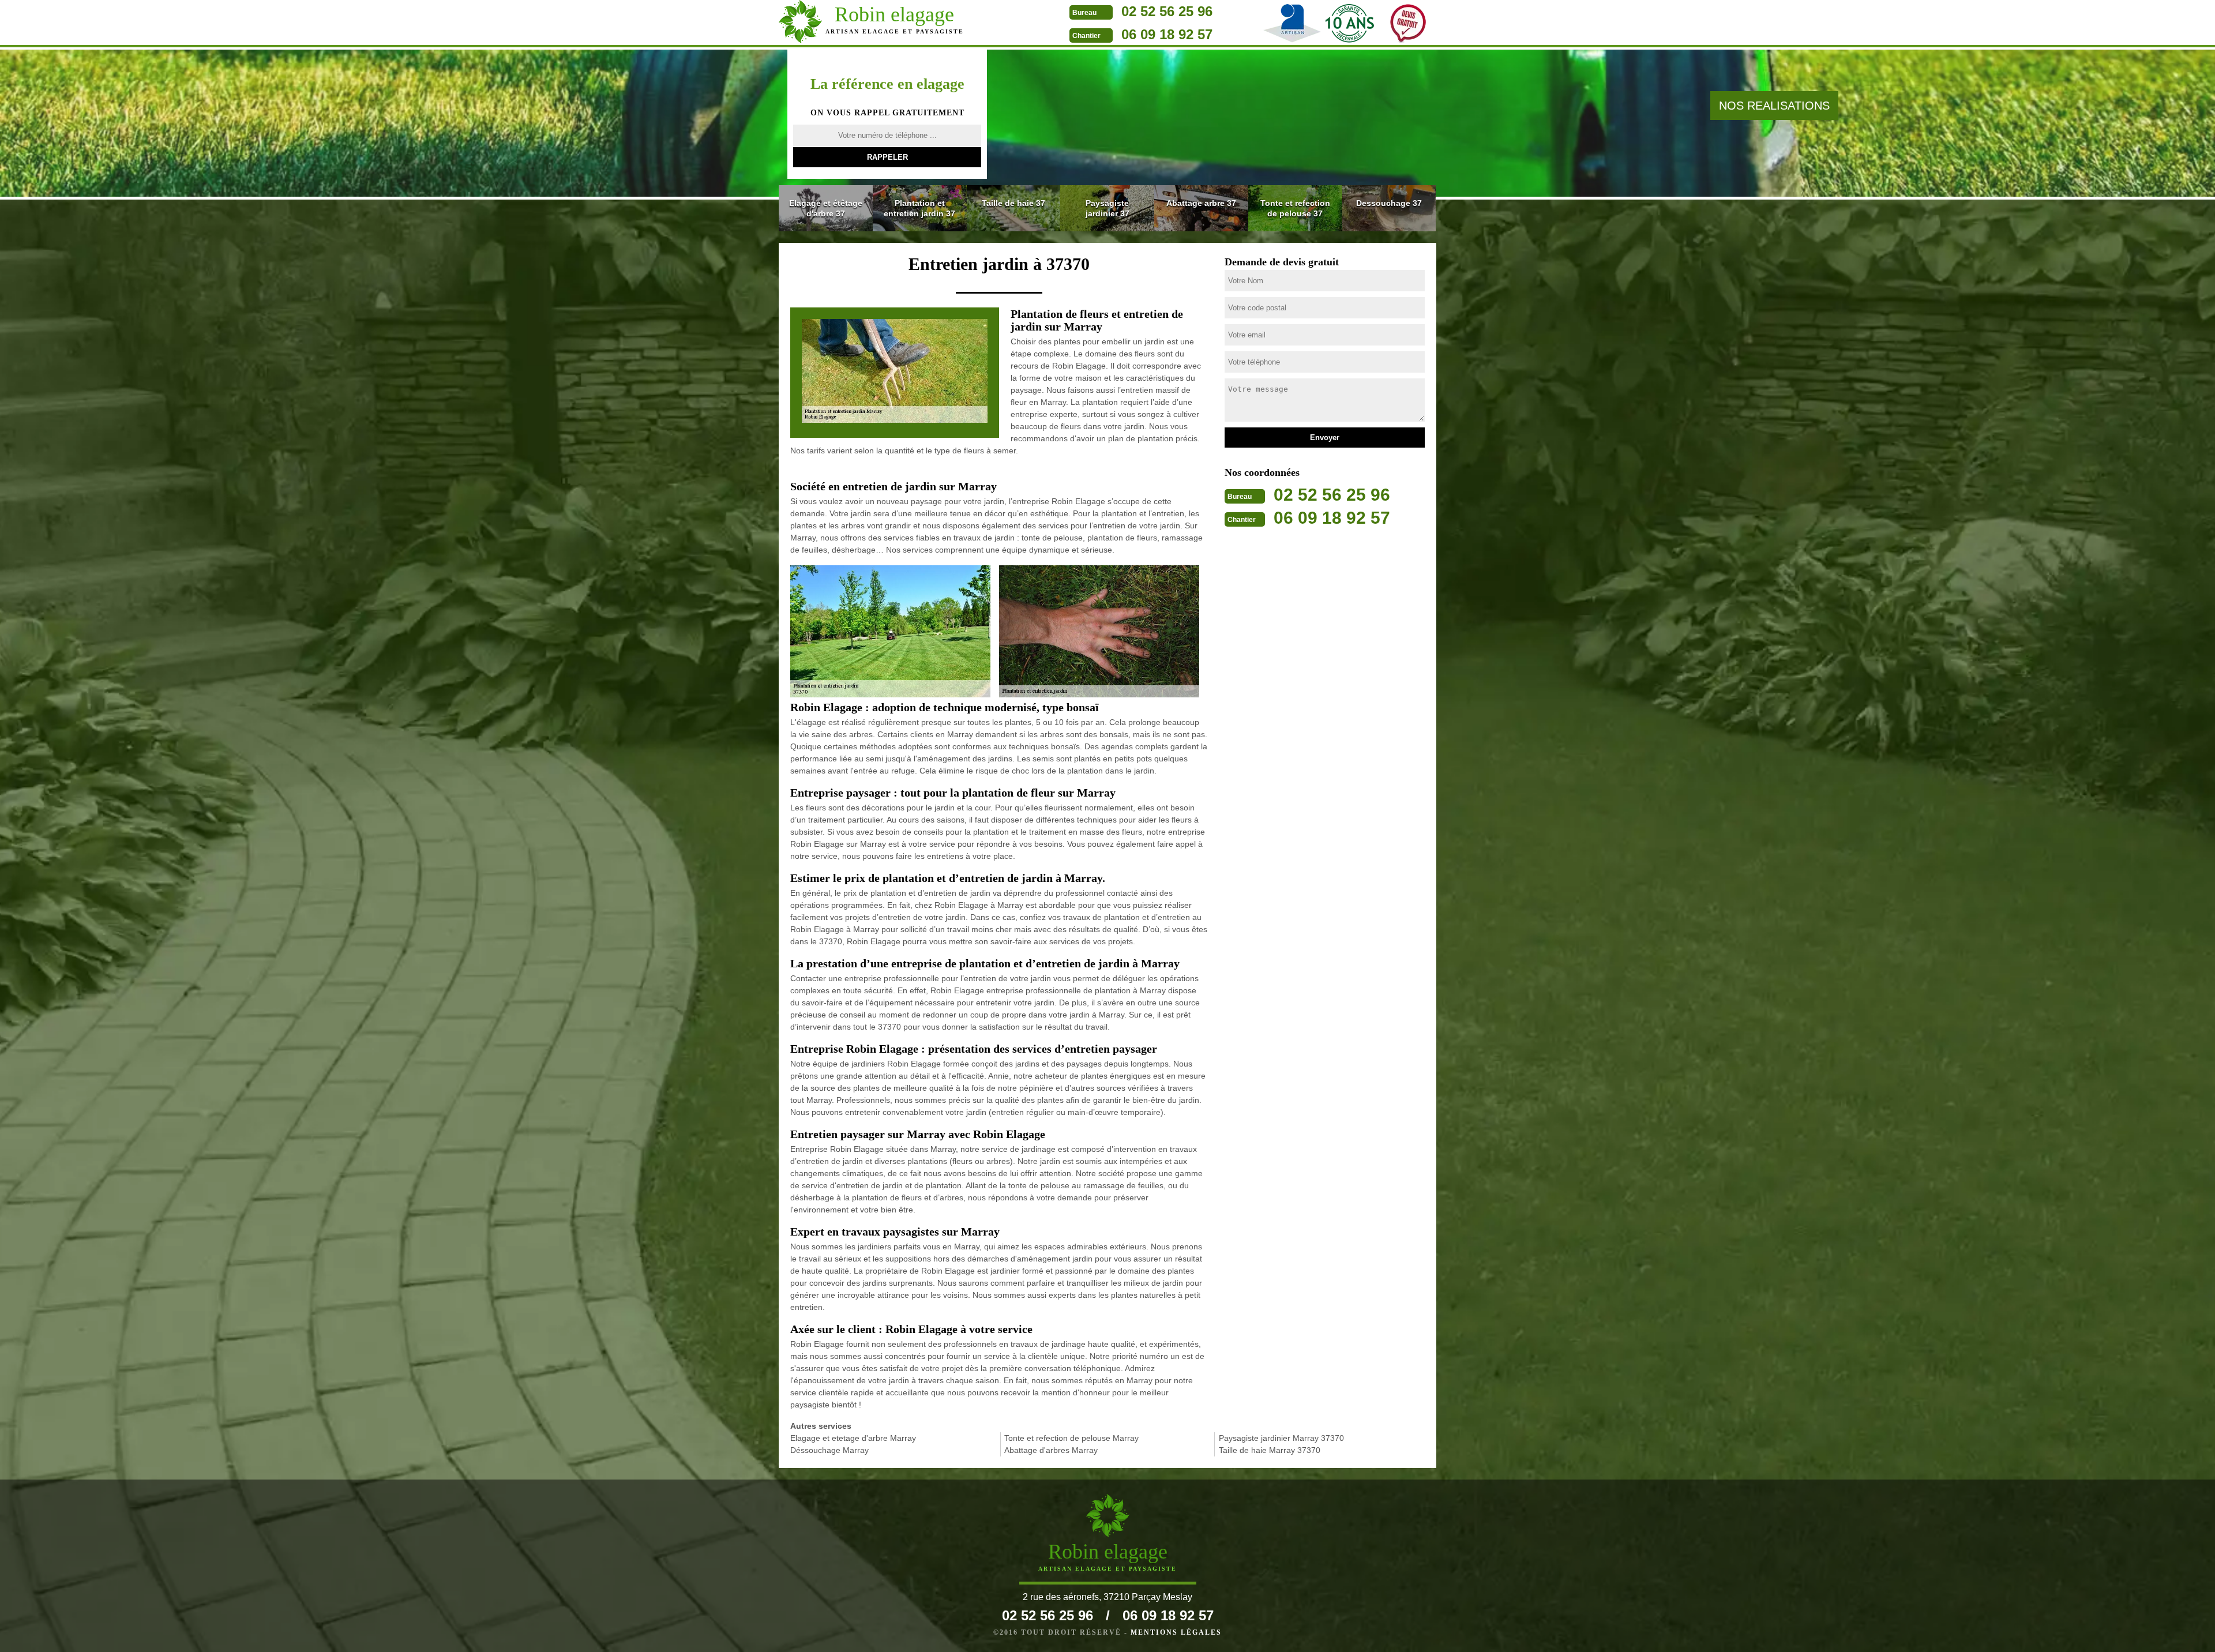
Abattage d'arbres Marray (1051, 1450)
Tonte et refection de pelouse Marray (1071, 1438)
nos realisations (1774, 106)
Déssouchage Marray (829, 1450)
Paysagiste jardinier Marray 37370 (1281, 1438)
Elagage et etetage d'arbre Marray (853, 1438)
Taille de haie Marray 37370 (1270, 1450)
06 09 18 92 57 (1167, 34)
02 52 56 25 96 (1167, 11)
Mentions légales (1176, 1632)
